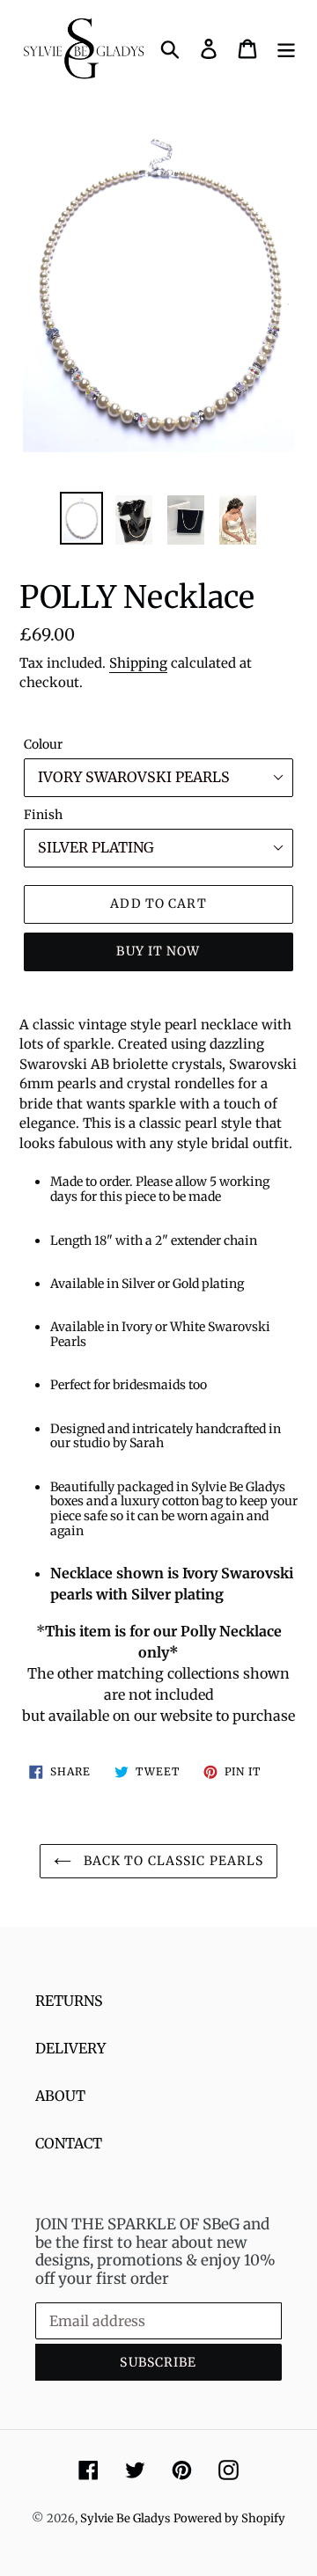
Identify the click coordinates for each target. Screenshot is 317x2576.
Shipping (138, 663)
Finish (43, 815)
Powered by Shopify (229, 2518)
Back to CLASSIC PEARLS (172, 1861)
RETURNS (69, 2001)
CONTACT (69, 2143)
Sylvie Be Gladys (125, 2518)
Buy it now (158, 951)
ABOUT (60, 2096)
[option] (81, 518)
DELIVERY (70, 2048)
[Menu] (286, 48)
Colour (43, 744)
